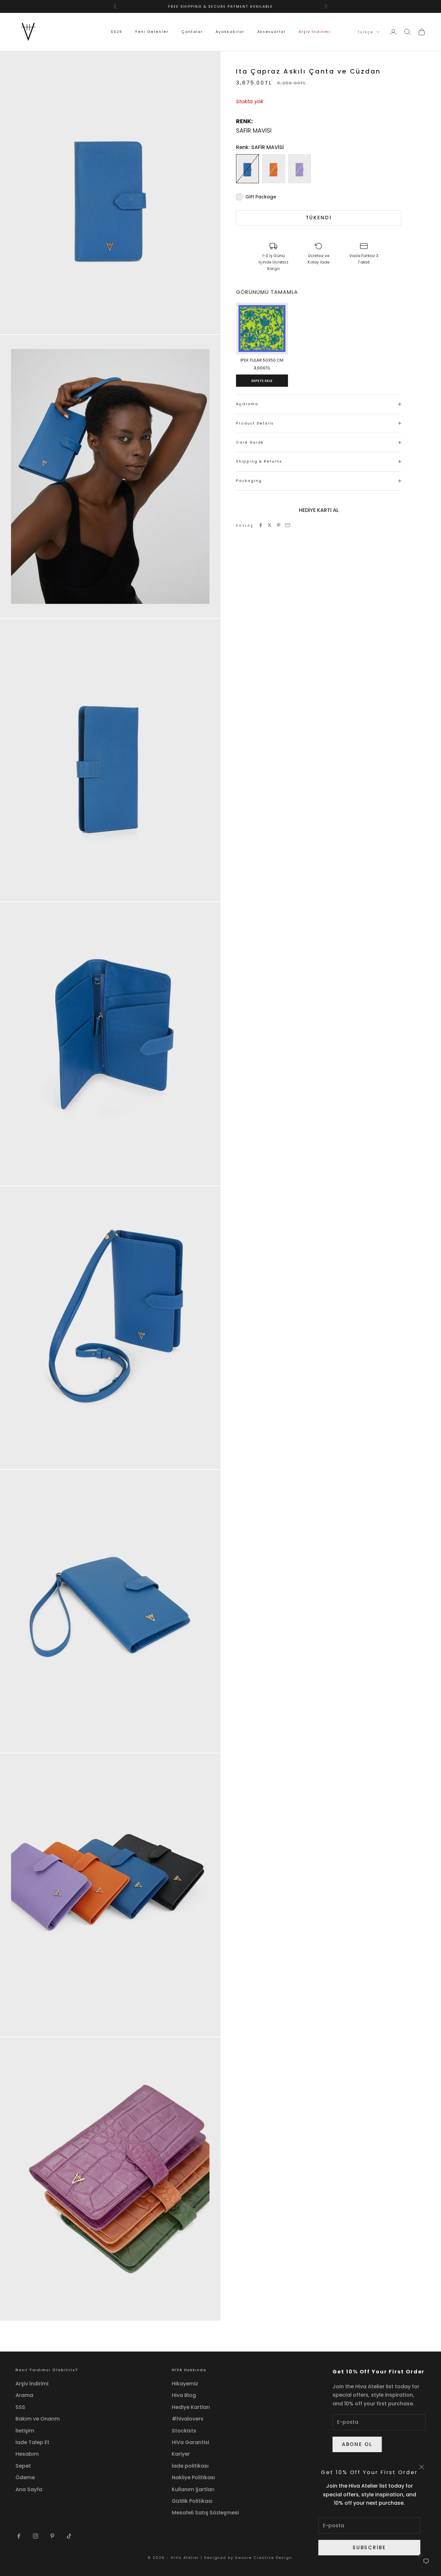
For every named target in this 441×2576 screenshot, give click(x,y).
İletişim (25, 2431)
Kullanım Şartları (193, 2489)
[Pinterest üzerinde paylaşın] (279, 525)
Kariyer (181, 2454)
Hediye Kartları (191, 2407)
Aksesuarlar (272, 32)
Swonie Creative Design (264, 2558)
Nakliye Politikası (193, 2477)
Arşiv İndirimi (314, 32)
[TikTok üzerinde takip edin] (69, 2536)
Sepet (23, 2466)
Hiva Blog (184, 2395)
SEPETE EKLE (262, 381)
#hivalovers (188, 2419)
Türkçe (365, 32)
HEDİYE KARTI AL (319, 510)
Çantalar (192, 32)
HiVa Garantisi (190, 2442)
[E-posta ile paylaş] (288, 525)
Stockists (184, 2431)
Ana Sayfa (29, 2489)
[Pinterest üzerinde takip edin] (52, 2536)
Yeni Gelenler (152, 32)
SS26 (117, 32)
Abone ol (357, 2444)
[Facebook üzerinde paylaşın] (261, 525)
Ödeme (25, 2477)
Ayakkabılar (230, 32)
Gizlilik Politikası (192, 2501)
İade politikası (190, 2466)
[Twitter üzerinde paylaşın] (270, 525)
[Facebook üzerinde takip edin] (19, 2536)
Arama (24, 2395)
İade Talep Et (32, 2442)
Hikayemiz (185, 2384)
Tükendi (319, 218)
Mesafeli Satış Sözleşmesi (205, 2513)
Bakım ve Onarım (38, 2419)
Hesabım (27, 2454)
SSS (20, 2407)
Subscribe (369, 2547)
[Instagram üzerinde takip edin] (36, 2536)
